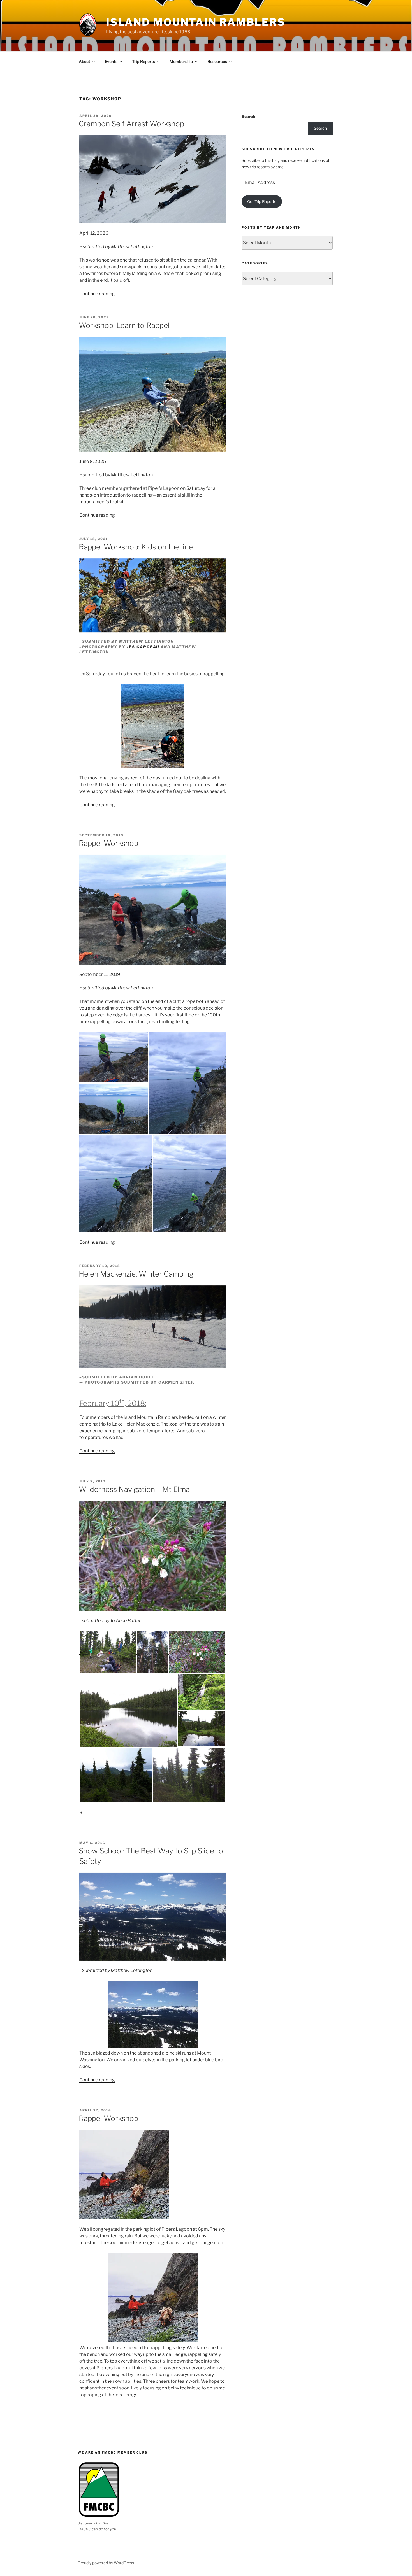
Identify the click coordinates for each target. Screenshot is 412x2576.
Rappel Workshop (108, 843)
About (85, 61)
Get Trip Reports (262, 202)
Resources (217, 61)
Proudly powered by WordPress (106, 2563)
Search (248, 116)
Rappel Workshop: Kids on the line (136, 547)
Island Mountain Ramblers (196, 22)
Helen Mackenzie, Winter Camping (136, 1274)
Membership (181, 61)
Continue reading (97, 294)
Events (111, 61)
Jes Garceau (143, 647)
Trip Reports (143, 61)
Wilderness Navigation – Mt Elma (134, 1489)
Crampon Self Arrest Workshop (131, 124)
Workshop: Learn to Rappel (124, 325)
